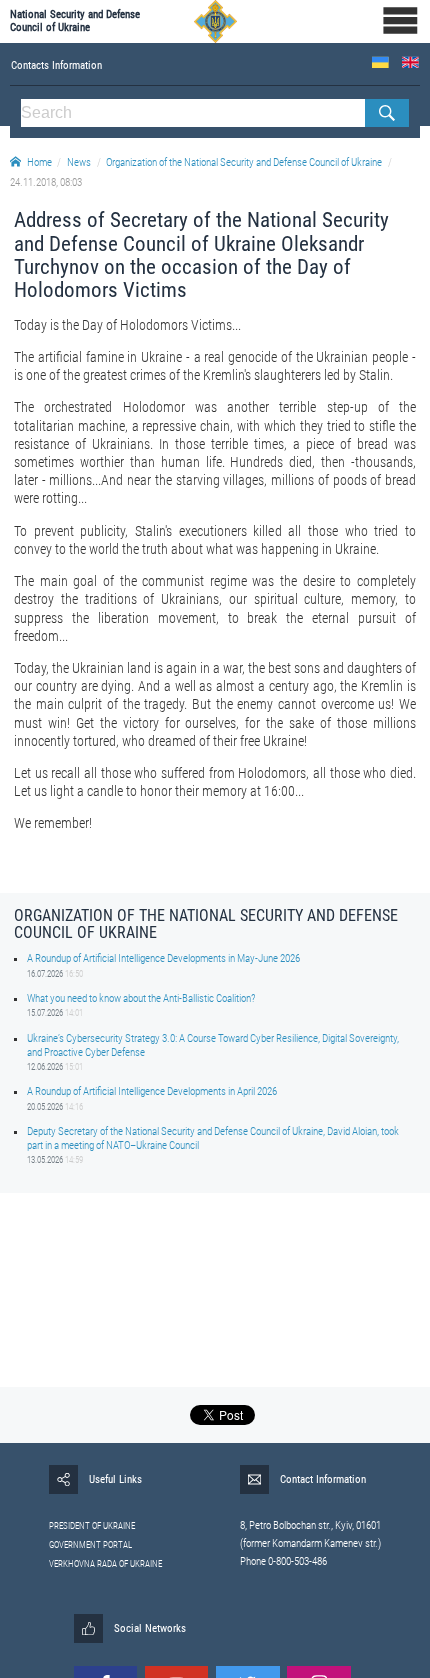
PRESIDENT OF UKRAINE (92, 1526)
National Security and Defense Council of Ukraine (75, 21)
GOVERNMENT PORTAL (90, 1545)
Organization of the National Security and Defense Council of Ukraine (244, 162)
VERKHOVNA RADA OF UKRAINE (105, 1564)
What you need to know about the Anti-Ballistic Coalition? (141, 998)
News (79, 162)
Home (39, 162)
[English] (410, 62)
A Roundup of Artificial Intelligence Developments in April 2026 (152, 1091)
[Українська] (380, 62)
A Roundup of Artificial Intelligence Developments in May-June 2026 (163, 958)
